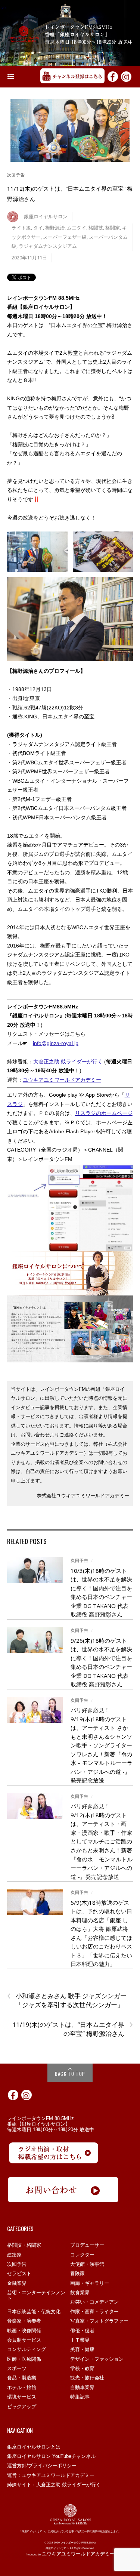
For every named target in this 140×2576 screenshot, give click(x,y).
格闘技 (96, 228)
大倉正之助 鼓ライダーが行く (68, 1061)
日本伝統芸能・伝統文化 (34, 2312)
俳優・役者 (82, 2331)
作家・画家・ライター (94, 2312)
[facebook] (113, 76)
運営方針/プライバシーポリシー (42, 2466)
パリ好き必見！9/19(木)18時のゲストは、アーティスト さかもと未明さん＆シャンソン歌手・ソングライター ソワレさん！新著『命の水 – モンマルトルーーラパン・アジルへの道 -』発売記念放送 (102, 1745)
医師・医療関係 (24, 2359)
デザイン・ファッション (97, 2359)
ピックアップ (22, 2406)
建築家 (14, 2255)
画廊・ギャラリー (90, 2283)
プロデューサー (87, 2245)
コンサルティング (27, 2349)
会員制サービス (24, 2340)
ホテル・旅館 (22, 2387)
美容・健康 (82, 2349)
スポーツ (17, 2368)
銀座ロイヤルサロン (46, 217)
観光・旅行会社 (87, 2378)
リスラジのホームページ (104, 1113)
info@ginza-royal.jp (56, 1043)
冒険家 (77, 2273)
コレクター (82, 2255)
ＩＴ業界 (80, 2340)
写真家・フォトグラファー (99, 2321)
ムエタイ (77, 228)
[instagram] (126, 76)
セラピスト (19, 2273)
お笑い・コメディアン (94, 2302)
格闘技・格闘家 (24, 2245)
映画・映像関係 (24, 2331)
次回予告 (16, 175)
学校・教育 (82, 2368)
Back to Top (70, 2074)
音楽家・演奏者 (24, 2321)
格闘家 (113, 228)
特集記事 (80, 2397)
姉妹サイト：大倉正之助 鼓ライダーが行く (54, 2485)
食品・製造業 (22, 2378)
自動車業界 (82, 2387)
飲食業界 (80, 2292)
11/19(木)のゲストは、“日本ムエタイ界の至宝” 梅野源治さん (73, 2029)
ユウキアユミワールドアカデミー (62, 1080)
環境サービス (22, 2397)
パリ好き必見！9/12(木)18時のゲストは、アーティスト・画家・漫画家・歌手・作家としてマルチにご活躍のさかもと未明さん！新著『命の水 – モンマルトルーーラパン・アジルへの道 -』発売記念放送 (102, 1841)
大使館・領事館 (87, 2264)
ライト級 (21, 228)
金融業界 (17, 2283)
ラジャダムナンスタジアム (48, 246)
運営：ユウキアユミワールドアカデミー (51, 2475)
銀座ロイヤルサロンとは (34, 2447)
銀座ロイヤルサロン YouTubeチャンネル (51, 2456)
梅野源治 (55, 228)
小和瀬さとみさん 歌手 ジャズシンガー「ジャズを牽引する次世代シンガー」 (67, 2000)
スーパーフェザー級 (65, 237)
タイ (38, 228)
